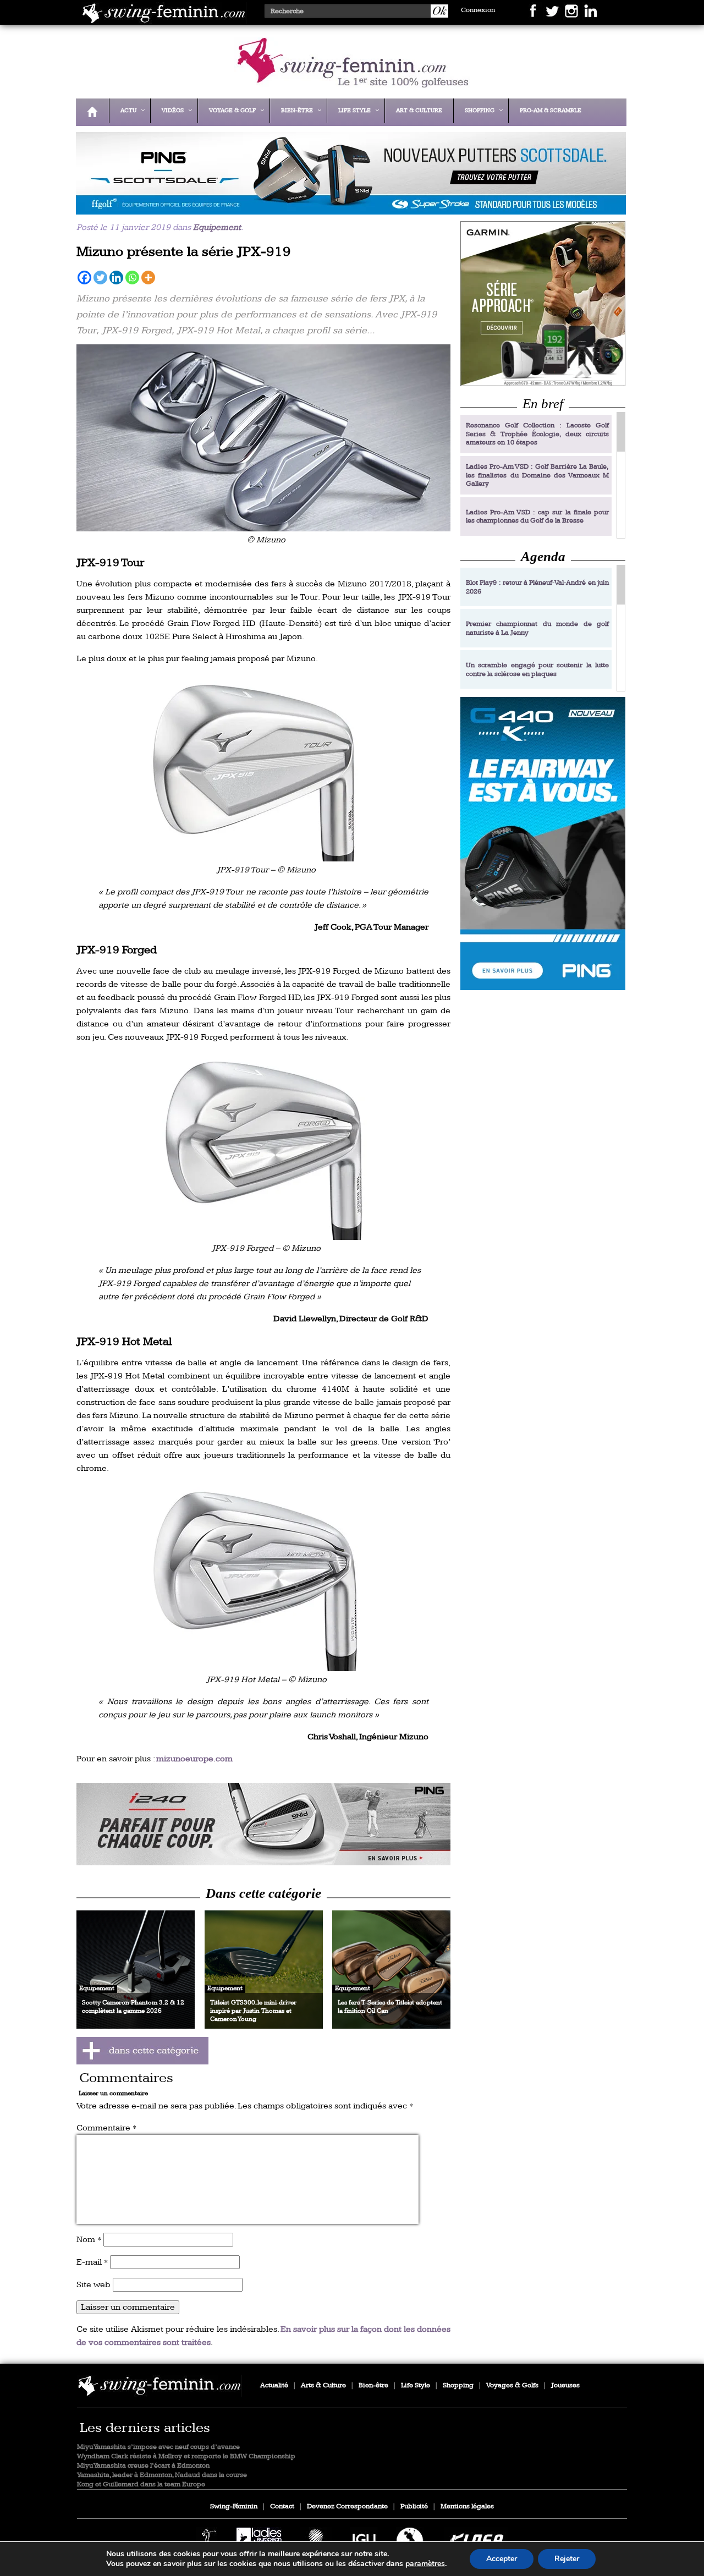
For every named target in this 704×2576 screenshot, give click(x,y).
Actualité (274, 2385)
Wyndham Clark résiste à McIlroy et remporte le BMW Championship (186, 2456)
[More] (148, 278)
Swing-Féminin (234, 2506)
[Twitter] (100, 278)
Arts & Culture (323, 2385)
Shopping (458, 2385)
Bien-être (373, 2385)
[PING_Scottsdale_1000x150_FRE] (348, 207)
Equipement (217, 227)
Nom (89, 2240)
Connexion (478, 10)
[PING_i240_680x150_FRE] (263, 1824)
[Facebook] (84, 278)
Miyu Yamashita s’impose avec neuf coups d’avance (158, 2447)
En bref (543, 403)
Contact (282, 2506)
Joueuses (565, 2385)
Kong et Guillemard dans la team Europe (141, 2484)
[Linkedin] (116, 278)
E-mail (92, 2262)
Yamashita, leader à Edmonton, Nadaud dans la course (162, 2475)
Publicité (414, 2506)
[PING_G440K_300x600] (543, 844)
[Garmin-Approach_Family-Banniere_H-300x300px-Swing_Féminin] (543, 303)
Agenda (543, 556)
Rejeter (567, 2559)
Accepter (502, 2559)
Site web (94, 2285)
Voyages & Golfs (512, 2385)
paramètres (425, 2564)
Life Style (416, 2385)
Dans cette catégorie (263, 1893)
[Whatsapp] (132, 278)
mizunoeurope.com (194, 1759)
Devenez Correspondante (347, 2506)
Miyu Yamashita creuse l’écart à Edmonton (143, 2466)
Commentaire (106, 2128)
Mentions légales (467, 2506)
